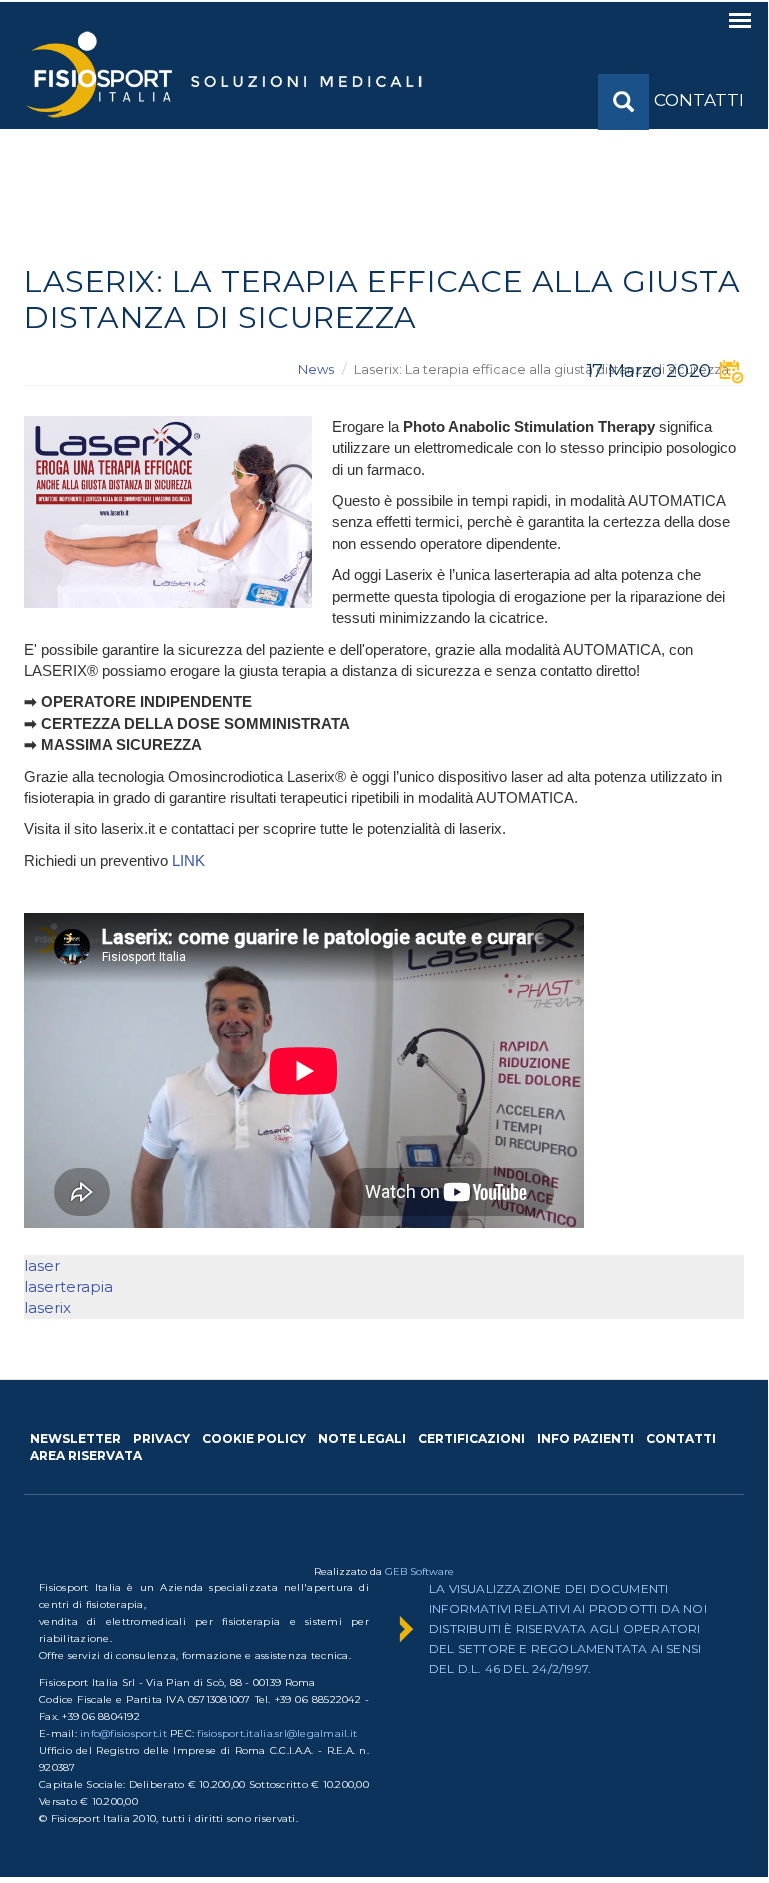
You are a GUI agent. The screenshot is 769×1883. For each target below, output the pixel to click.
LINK (190, 860)
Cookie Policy (254, 1438)
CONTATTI (699, 100)
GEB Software (419, 1571)
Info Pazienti (585, 1438)
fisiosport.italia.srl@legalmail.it (277, 1733)
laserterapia (68, 1286)
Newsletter (75, 1438)
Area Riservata (86, 1455)
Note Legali (362, 1438)
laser (42, 1265)
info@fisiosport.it (123, 1733)
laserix (47, 1307)
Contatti (681, 1438)
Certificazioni (471, 1438)
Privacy (161, 1438)
